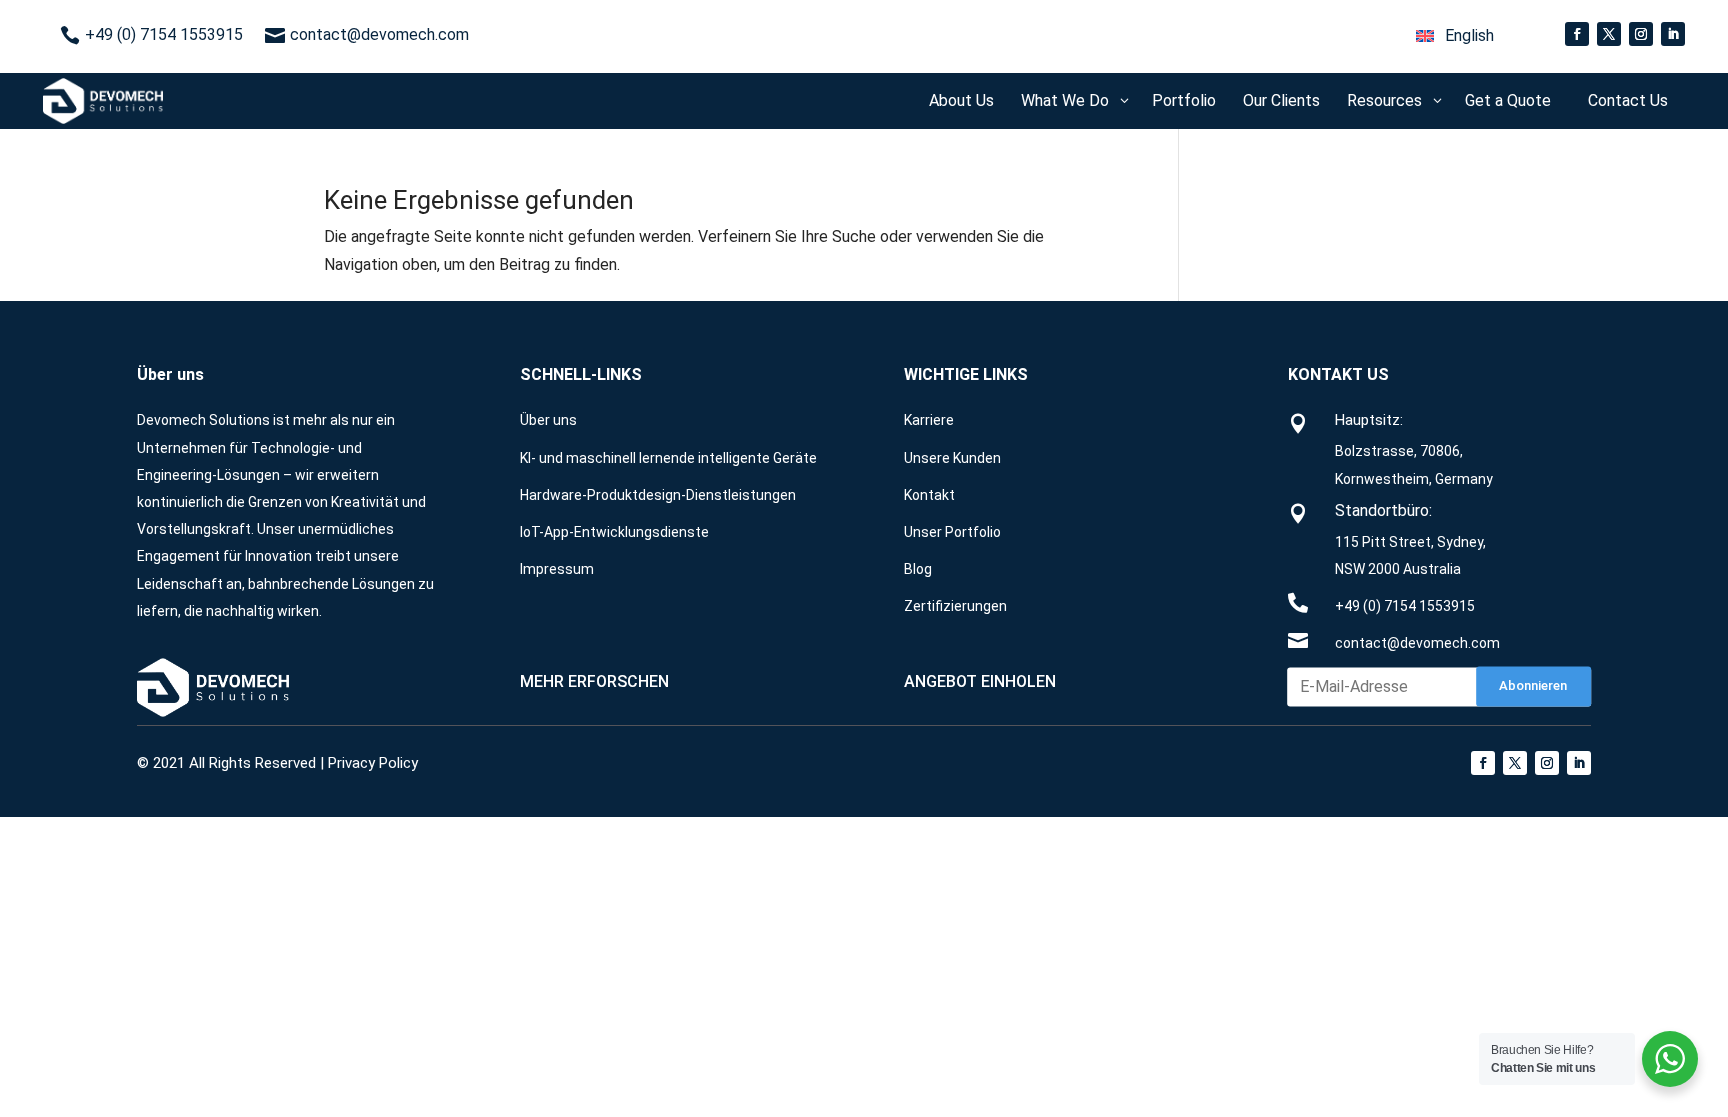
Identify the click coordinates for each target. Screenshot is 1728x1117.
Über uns (548, 420)
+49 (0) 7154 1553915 (1405, 606)
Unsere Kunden (952, 458)
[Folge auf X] (1609, 34)
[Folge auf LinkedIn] (1673, 34)
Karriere (929, 420)
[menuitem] (1455, 36)
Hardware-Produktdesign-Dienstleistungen (658, 495)
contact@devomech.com (1417, 643)
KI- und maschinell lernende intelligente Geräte (668, 458)
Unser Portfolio (952, 532)
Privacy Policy (373, 763)
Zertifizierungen (955, 606)
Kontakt (929, 495)
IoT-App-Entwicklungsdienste (614, 532)
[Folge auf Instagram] (1641, 34)
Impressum (557, 569)
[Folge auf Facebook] (1577, 34)
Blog (918, 569)
